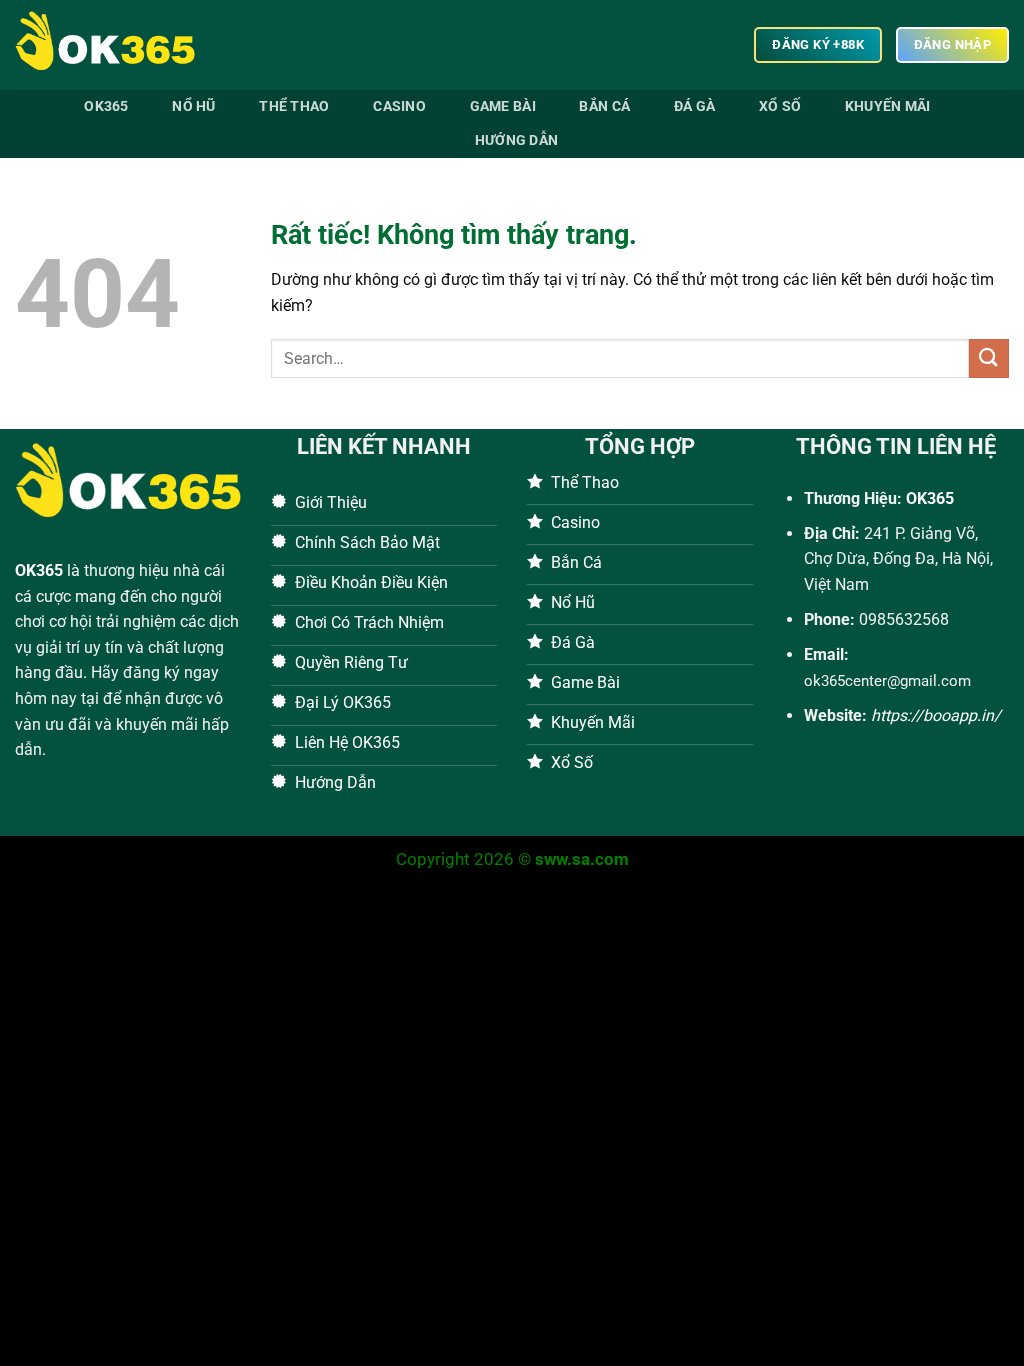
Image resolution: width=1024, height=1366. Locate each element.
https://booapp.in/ (936, 715)
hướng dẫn (517, 140)
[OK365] (115, 45)
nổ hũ (193, 106)
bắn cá (604, 106)
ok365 (106, 106)
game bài (503, 106)
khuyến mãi (888, 106)
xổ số (780, 106)
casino (399, 106)
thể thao (294, 106)
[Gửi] (989, 358)
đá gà (694, 106)
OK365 (39, 570)
